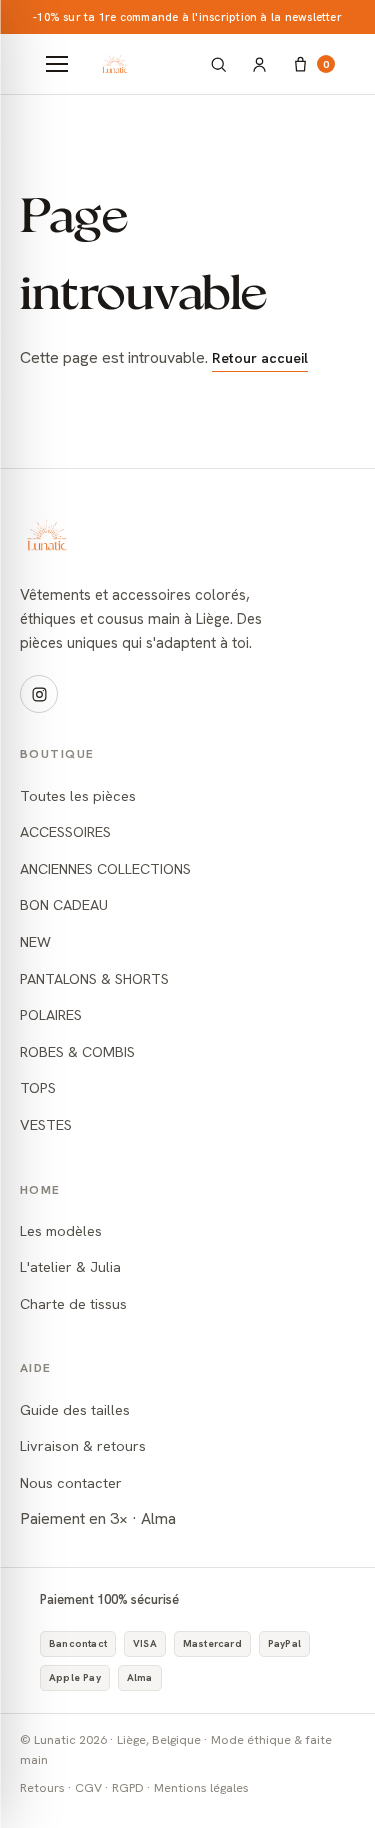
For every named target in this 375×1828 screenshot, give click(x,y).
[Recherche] (218, 64)
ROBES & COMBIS (77, 1051)
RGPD (128, 1787)
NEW (35, 941)
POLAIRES (51, 1014)
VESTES (46, 1124)
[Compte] (259, 64)
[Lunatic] (141, 64)
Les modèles (61, 1230)
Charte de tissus (73, 1303)
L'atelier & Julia (70, 1266)
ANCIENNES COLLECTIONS (105, 868)
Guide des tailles (75, 1409)
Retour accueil (260, 358)
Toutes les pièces (78, 795)
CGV (88, 1787)
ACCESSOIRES (65, 831)
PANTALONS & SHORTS (94, 978)
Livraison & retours (83, 1445)
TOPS (38, 1087)
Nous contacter (71, 1482)
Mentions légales (201, 1787)
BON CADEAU (64, 904)
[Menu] (57, 64)
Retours (42, 1787)
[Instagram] (39, 694)
